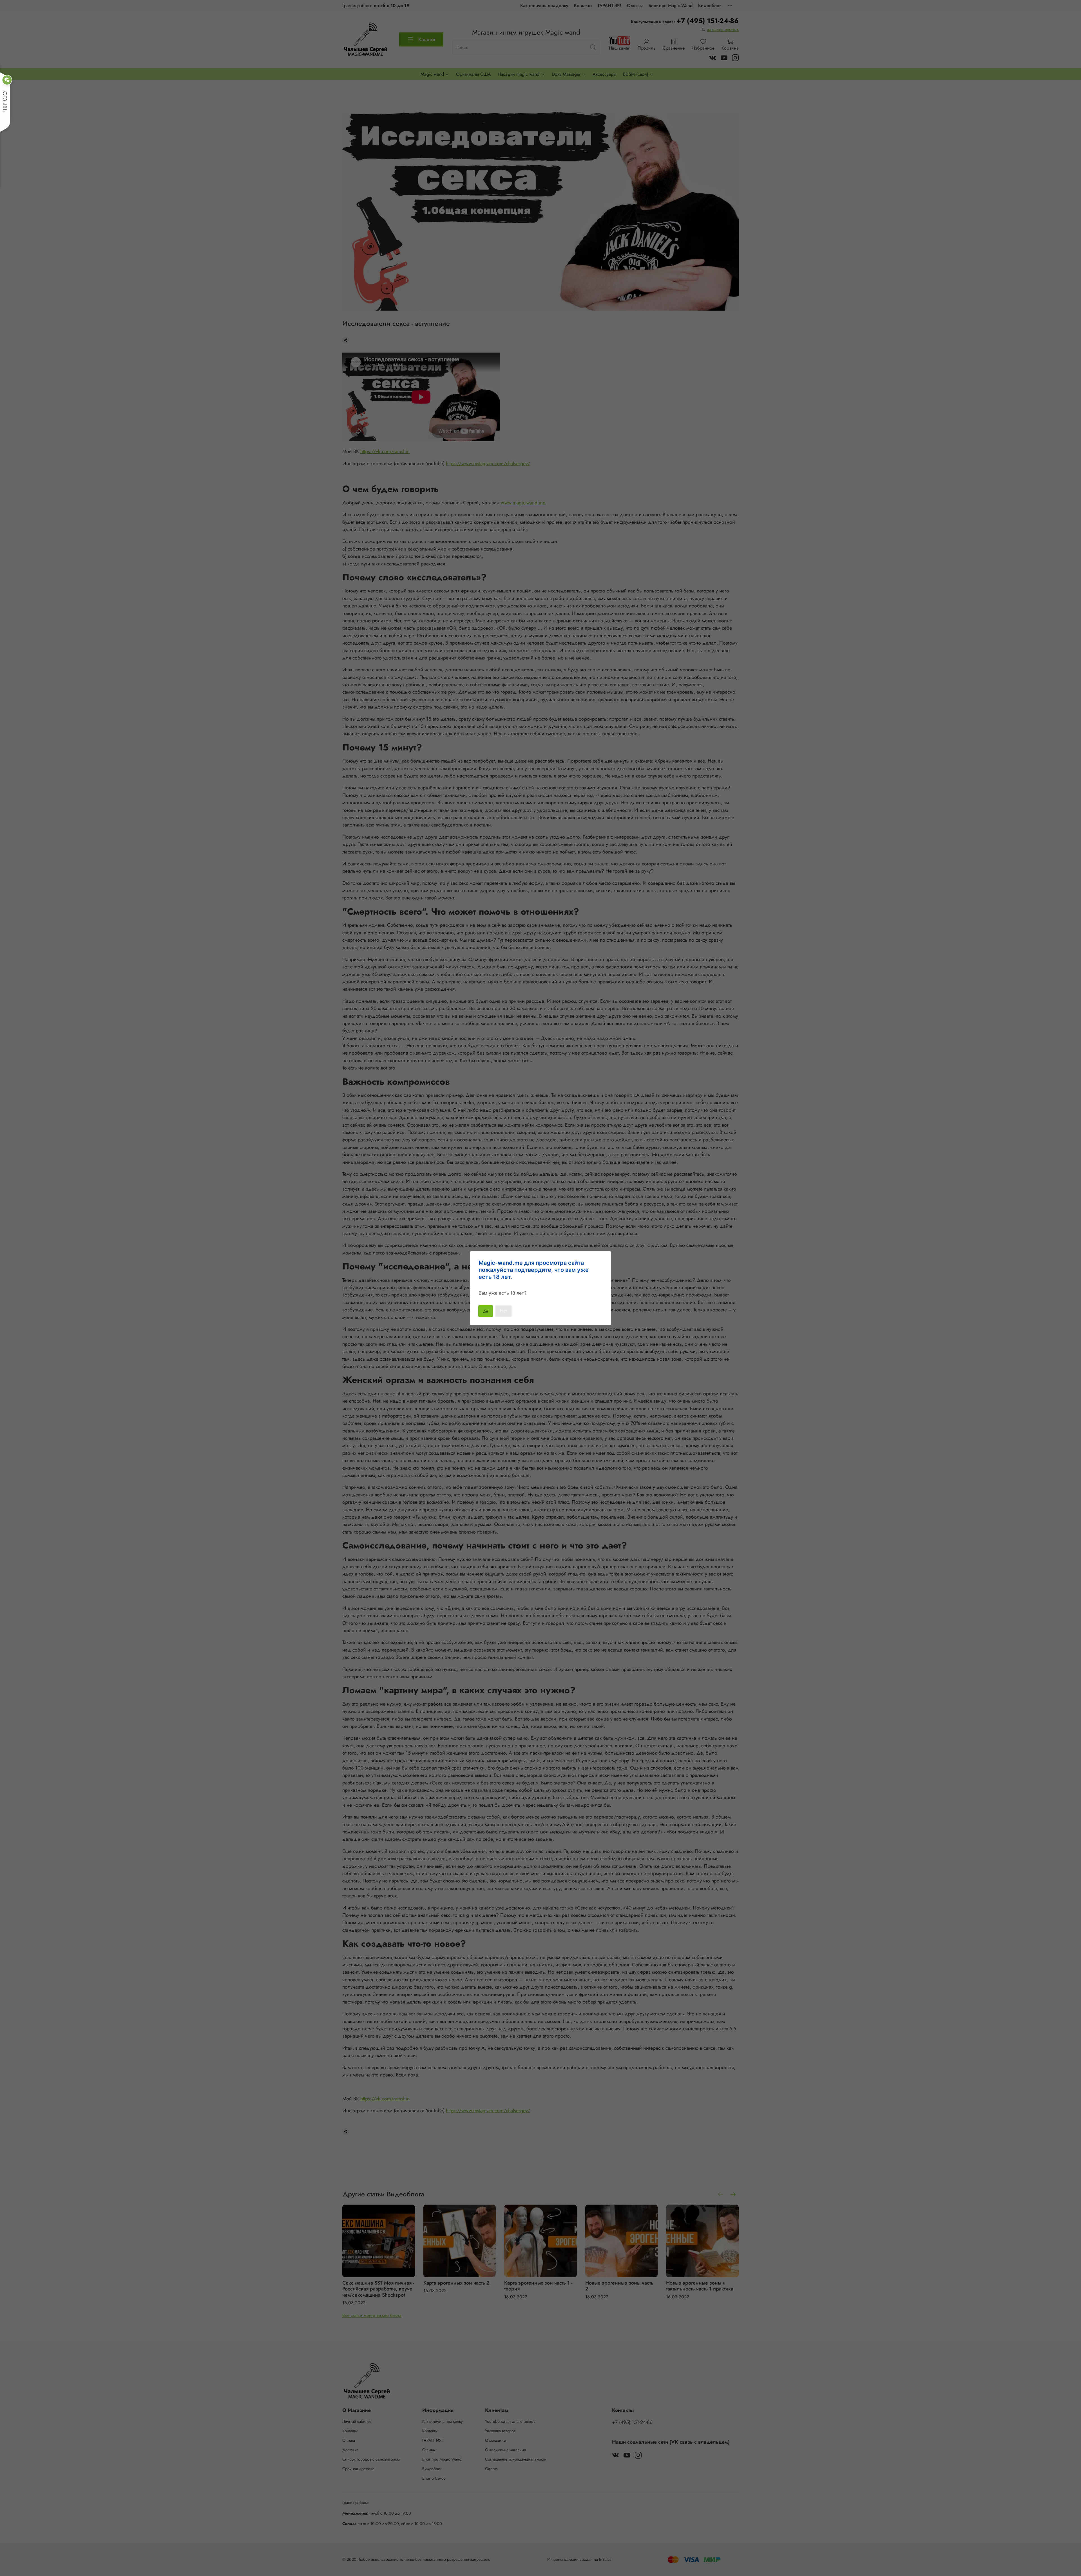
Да (486, 1311)
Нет (503, 1311)
